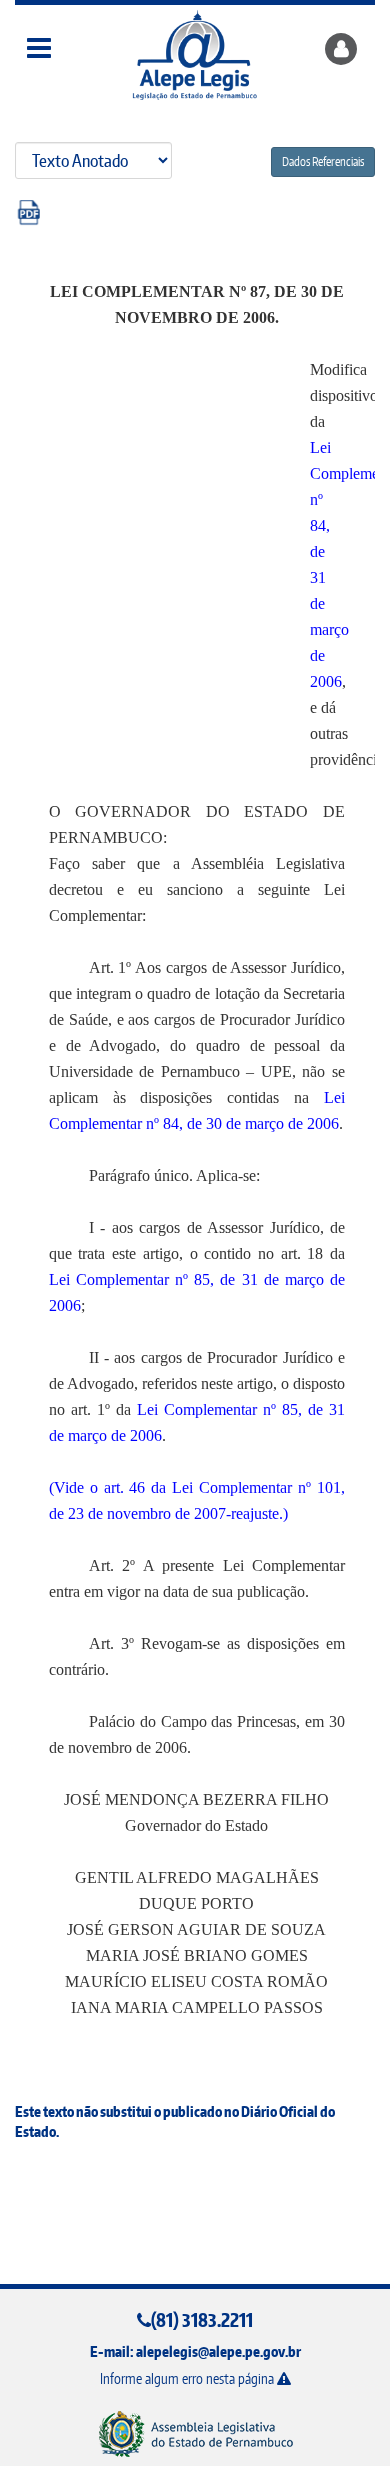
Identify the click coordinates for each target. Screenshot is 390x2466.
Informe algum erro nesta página (188, 2378)
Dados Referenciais (323, 161)
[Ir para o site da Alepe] (195, 2433)
